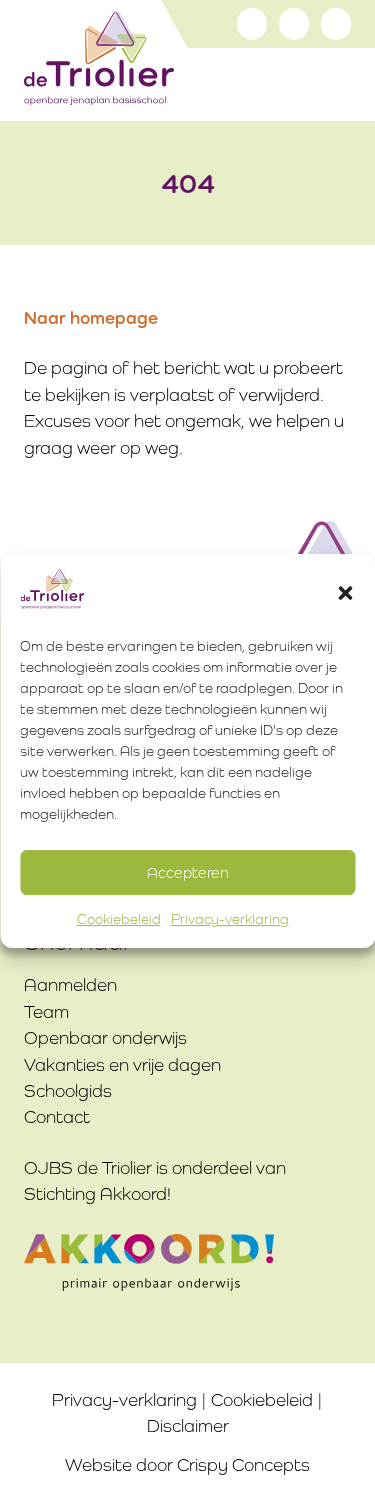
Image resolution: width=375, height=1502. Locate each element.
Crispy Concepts (243, 1465)
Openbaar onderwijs (105, 1038)
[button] (345, 593)
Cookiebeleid (119, 920)
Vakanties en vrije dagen (122, 1065)
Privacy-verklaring (230, 920)
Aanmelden (70, 985)
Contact (57, 1117)
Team (46, 1012)
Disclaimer (188, 1426)
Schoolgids (68, 1091)
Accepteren (188, 872)
